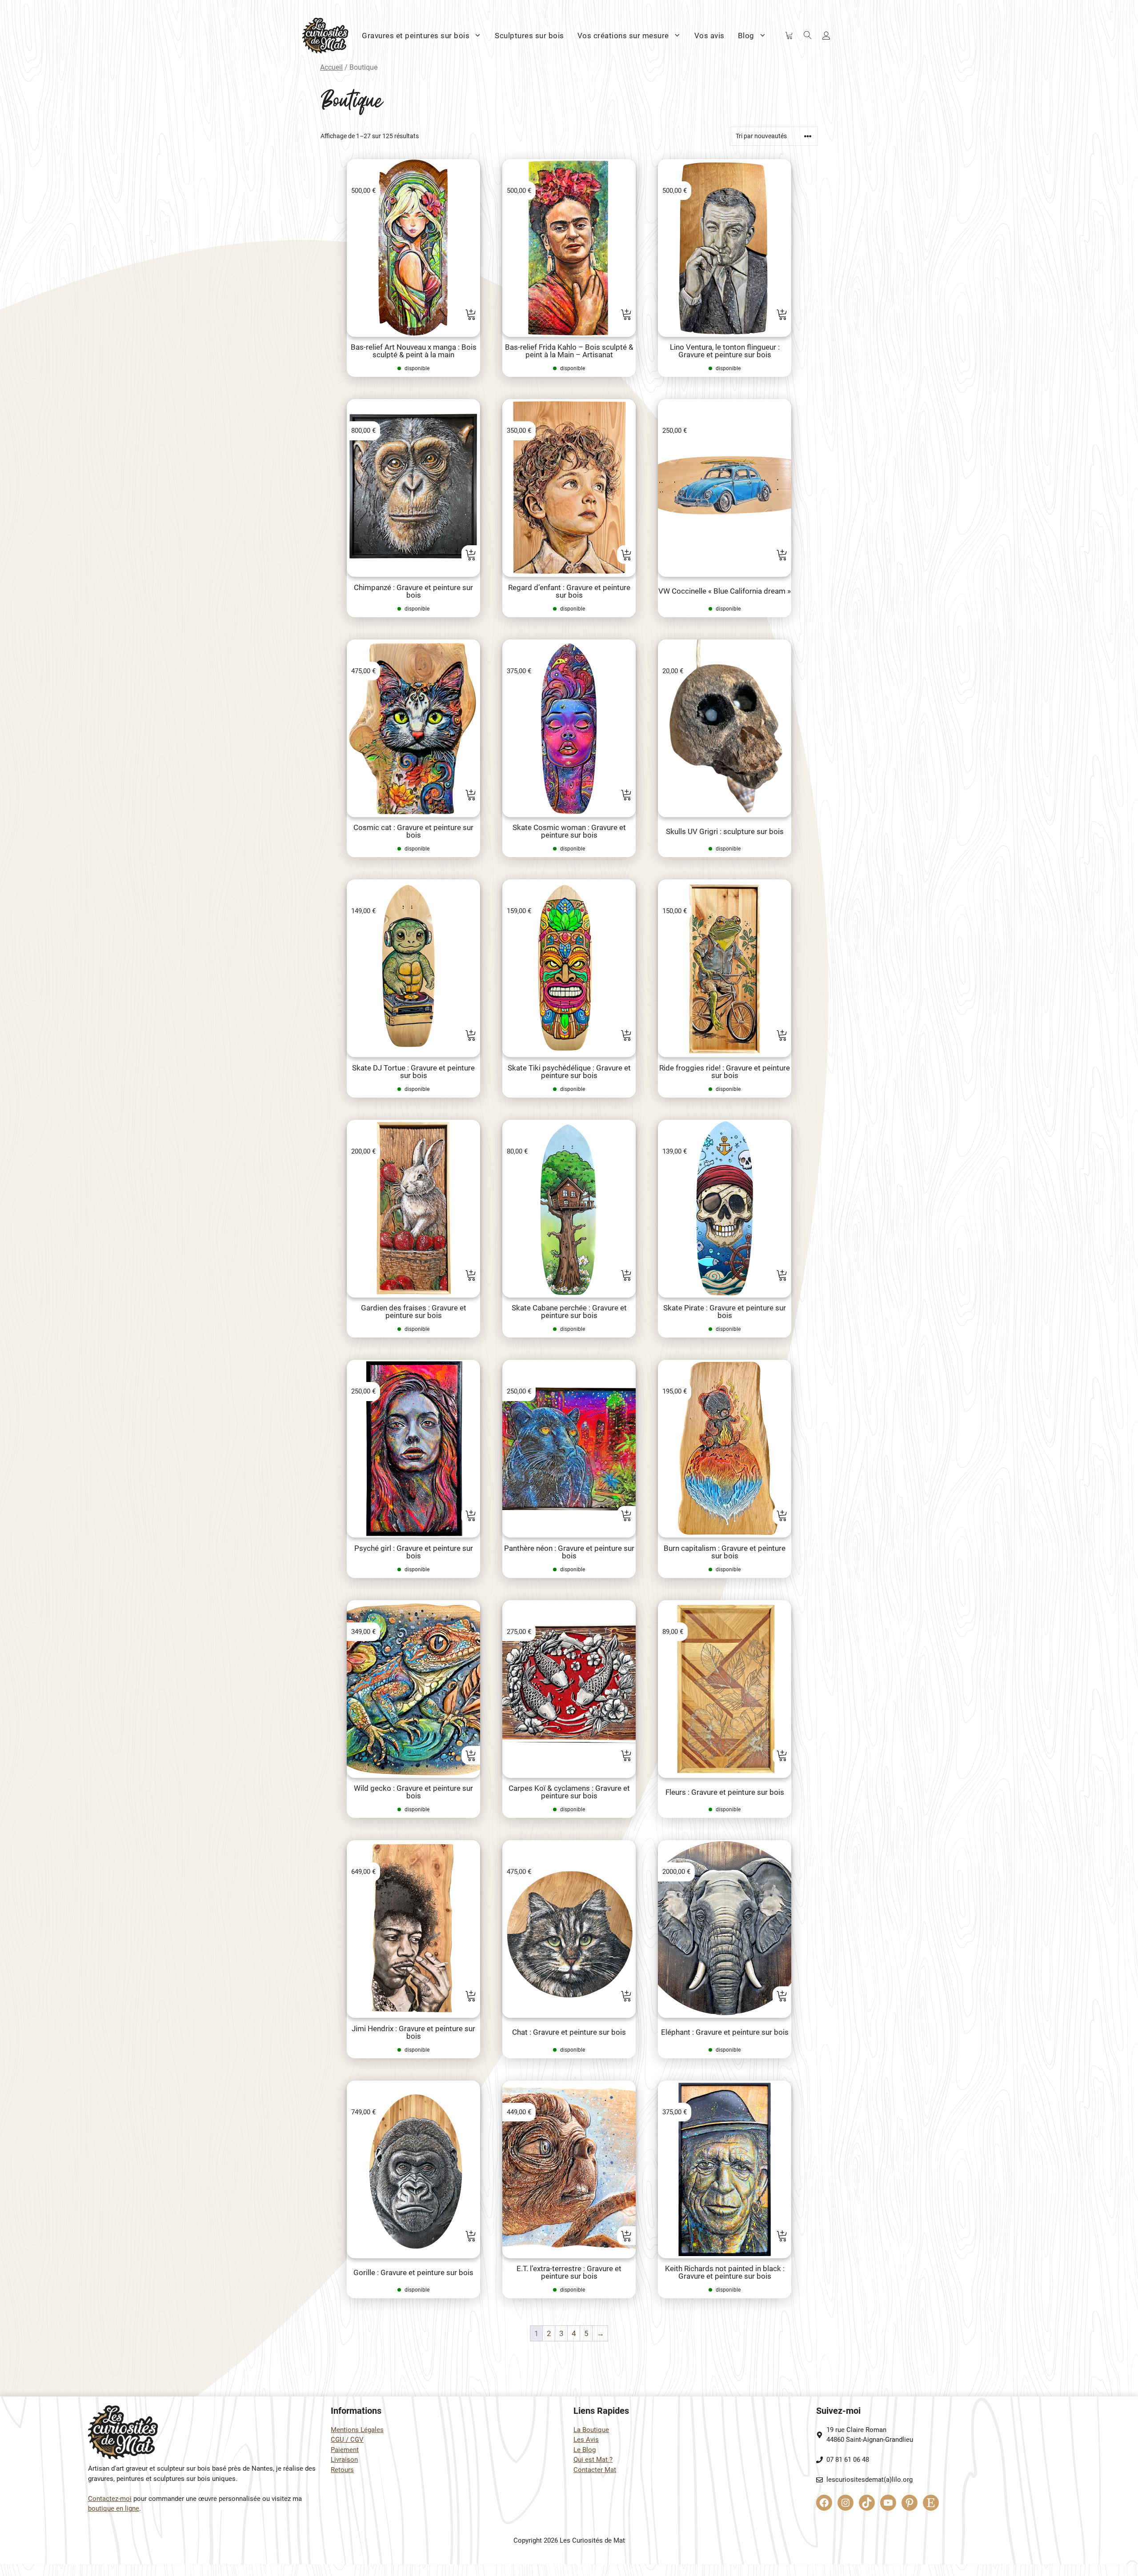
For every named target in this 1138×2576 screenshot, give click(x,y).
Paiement (345, 2450)
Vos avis (709, 36)
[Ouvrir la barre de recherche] (808, 36)
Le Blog (585, 2450)
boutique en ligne (114, 2508)
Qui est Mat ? (593, 2460)
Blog (746, 36)
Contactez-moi (110, 2499)
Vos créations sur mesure (623, 36)
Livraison (344, 2460)
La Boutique (591, 2430)
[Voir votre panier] (789, 36)
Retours (342, 2470)
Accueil (331, 67)
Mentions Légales (357, 2430)
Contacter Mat (595, 2470)
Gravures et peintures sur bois (416, 36)
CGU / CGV (347, 2440)
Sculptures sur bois (529, 36)
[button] (471, 314)
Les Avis (586, 2440)
